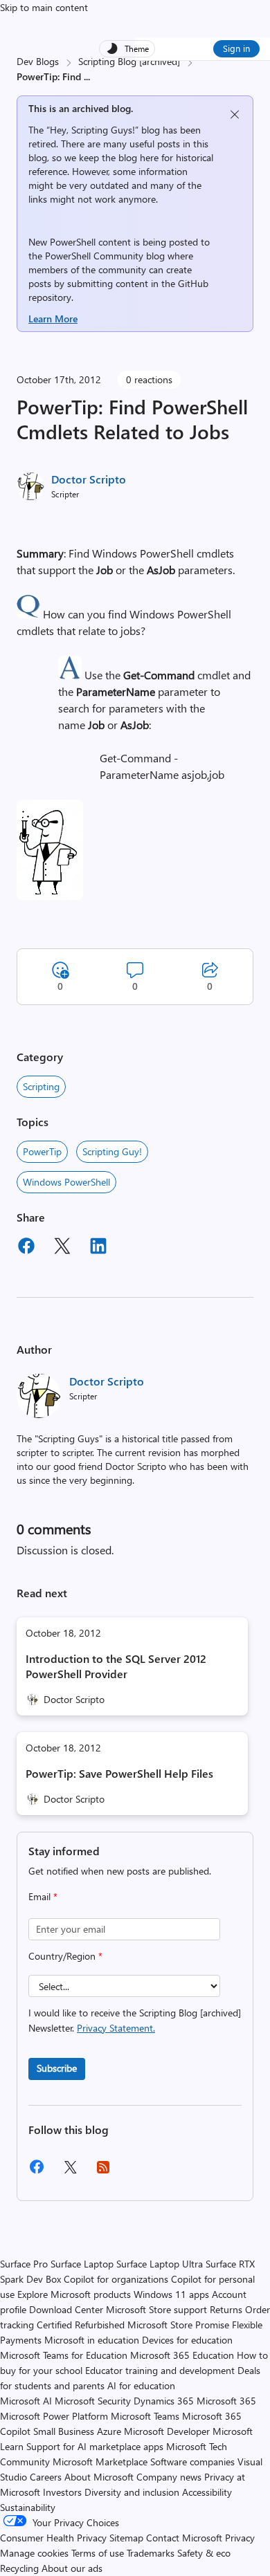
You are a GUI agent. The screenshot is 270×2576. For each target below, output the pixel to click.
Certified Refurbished (81, 2325)
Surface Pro (24, 2264)
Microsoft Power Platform (54, 2416)
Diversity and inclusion (132, 2492)
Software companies (192, 2462)
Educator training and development (160, 2370)
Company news (169, 2477)
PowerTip (42, 1151)
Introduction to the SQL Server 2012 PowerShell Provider (116, 1666)
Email (43, 1896)
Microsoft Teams (145, 2416)
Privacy (240, 2538)
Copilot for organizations (116, 2279)
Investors (62, 2492)
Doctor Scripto (89, 479)
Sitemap (126, 2538)
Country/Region (65, 1956)
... (87, 76)
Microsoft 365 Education (182, 2355)
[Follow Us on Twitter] (70, 2172)
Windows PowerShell (66, 1182)
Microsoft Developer (167, 2431)
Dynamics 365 (164, 2401)
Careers (46, 2477)
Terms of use (98, 2553)
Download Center (66, 2309)
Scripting (41, 1086)
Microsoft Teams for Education (64, 2355)
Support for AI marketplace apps (95, 2446)
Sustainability (28, 2507)
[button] (28, 614)
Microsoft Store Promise (178, 2325)
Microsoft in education (92, 2340)
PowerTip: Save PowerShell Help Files (119, 1773)
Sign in (236, 48)
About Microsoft (99, 2477)
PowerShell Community (94, 256)
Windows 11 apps (171, 2294)
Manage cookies (34, 2553)
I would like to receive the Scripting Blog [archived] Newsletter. (135, 2020)
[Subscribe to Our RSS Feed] (103, 2172)
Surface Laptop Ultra (160, 2264)
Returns (226, 2309)
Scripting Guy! (112, 1151)
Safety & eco (204, 2553)
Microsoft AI (26, 2401)
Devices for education (187, 2340)
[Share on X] (62, 1248)
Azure (109, 2431)
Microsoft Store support (156, 2309)
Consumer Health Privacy (53, 2538)
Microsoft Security (93, 2401)
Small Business (64, 2431)
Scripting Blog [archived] (129, 61)
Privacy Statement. (116, 2028)
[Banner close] (235, 114)
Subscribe (57, 2068)
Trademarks (151, 2553)
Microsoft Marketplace (100, 2462)
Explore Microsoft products (74, 2294)
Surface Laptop (82, 2264)
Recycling (19, 2568)
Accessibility (207, 2492)
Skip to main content (44, 7)
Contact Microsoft (184, 2538)
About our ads (72, 2568)
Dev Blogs (38, 61)
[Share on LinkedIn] (98, 1248)
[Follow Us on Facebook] (37, 2172)
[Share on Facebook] (26, 1248)
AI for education (141, 2385)
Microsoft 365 (226, 2401)
